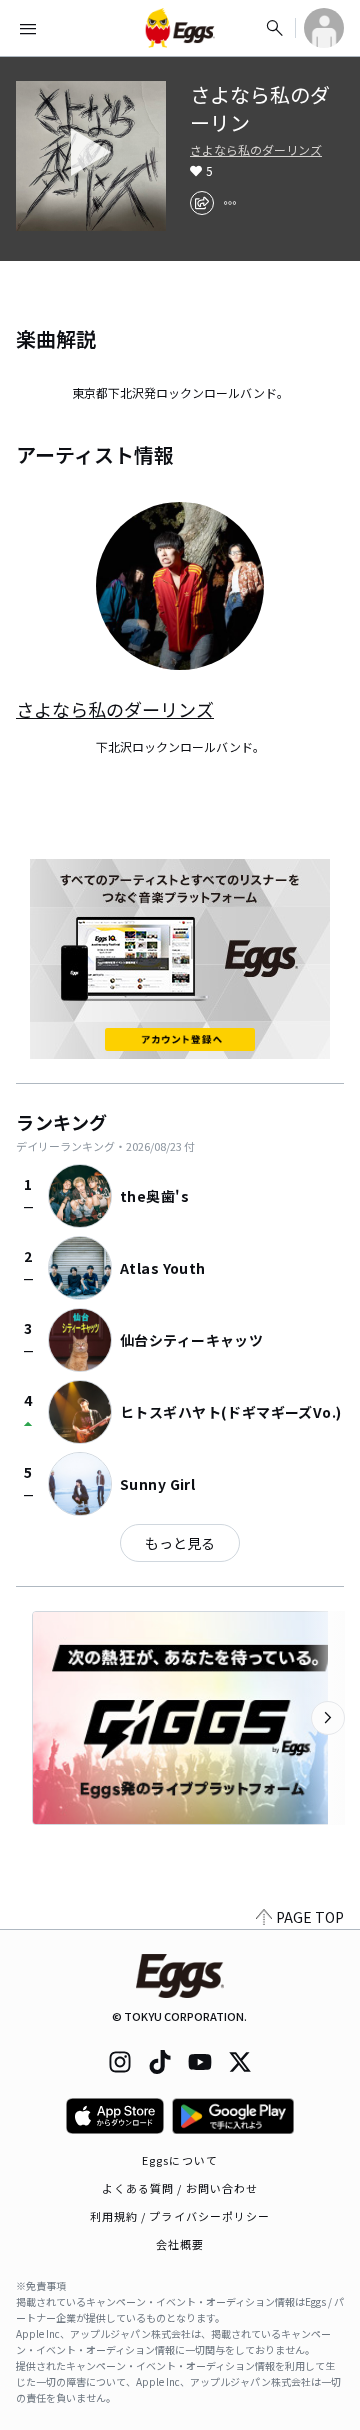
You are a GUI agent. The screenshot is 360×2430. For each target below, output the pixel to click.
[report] (230, 203)
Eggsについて (180, 2160)
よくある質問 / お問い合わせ (180, 2188)
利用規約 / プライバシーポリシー (180, 2216)
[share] (202, 203)
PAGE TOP (310, 1917)
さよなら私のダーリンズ (256, 150)
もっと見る (180, 1543)
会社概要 (180, 2244)
